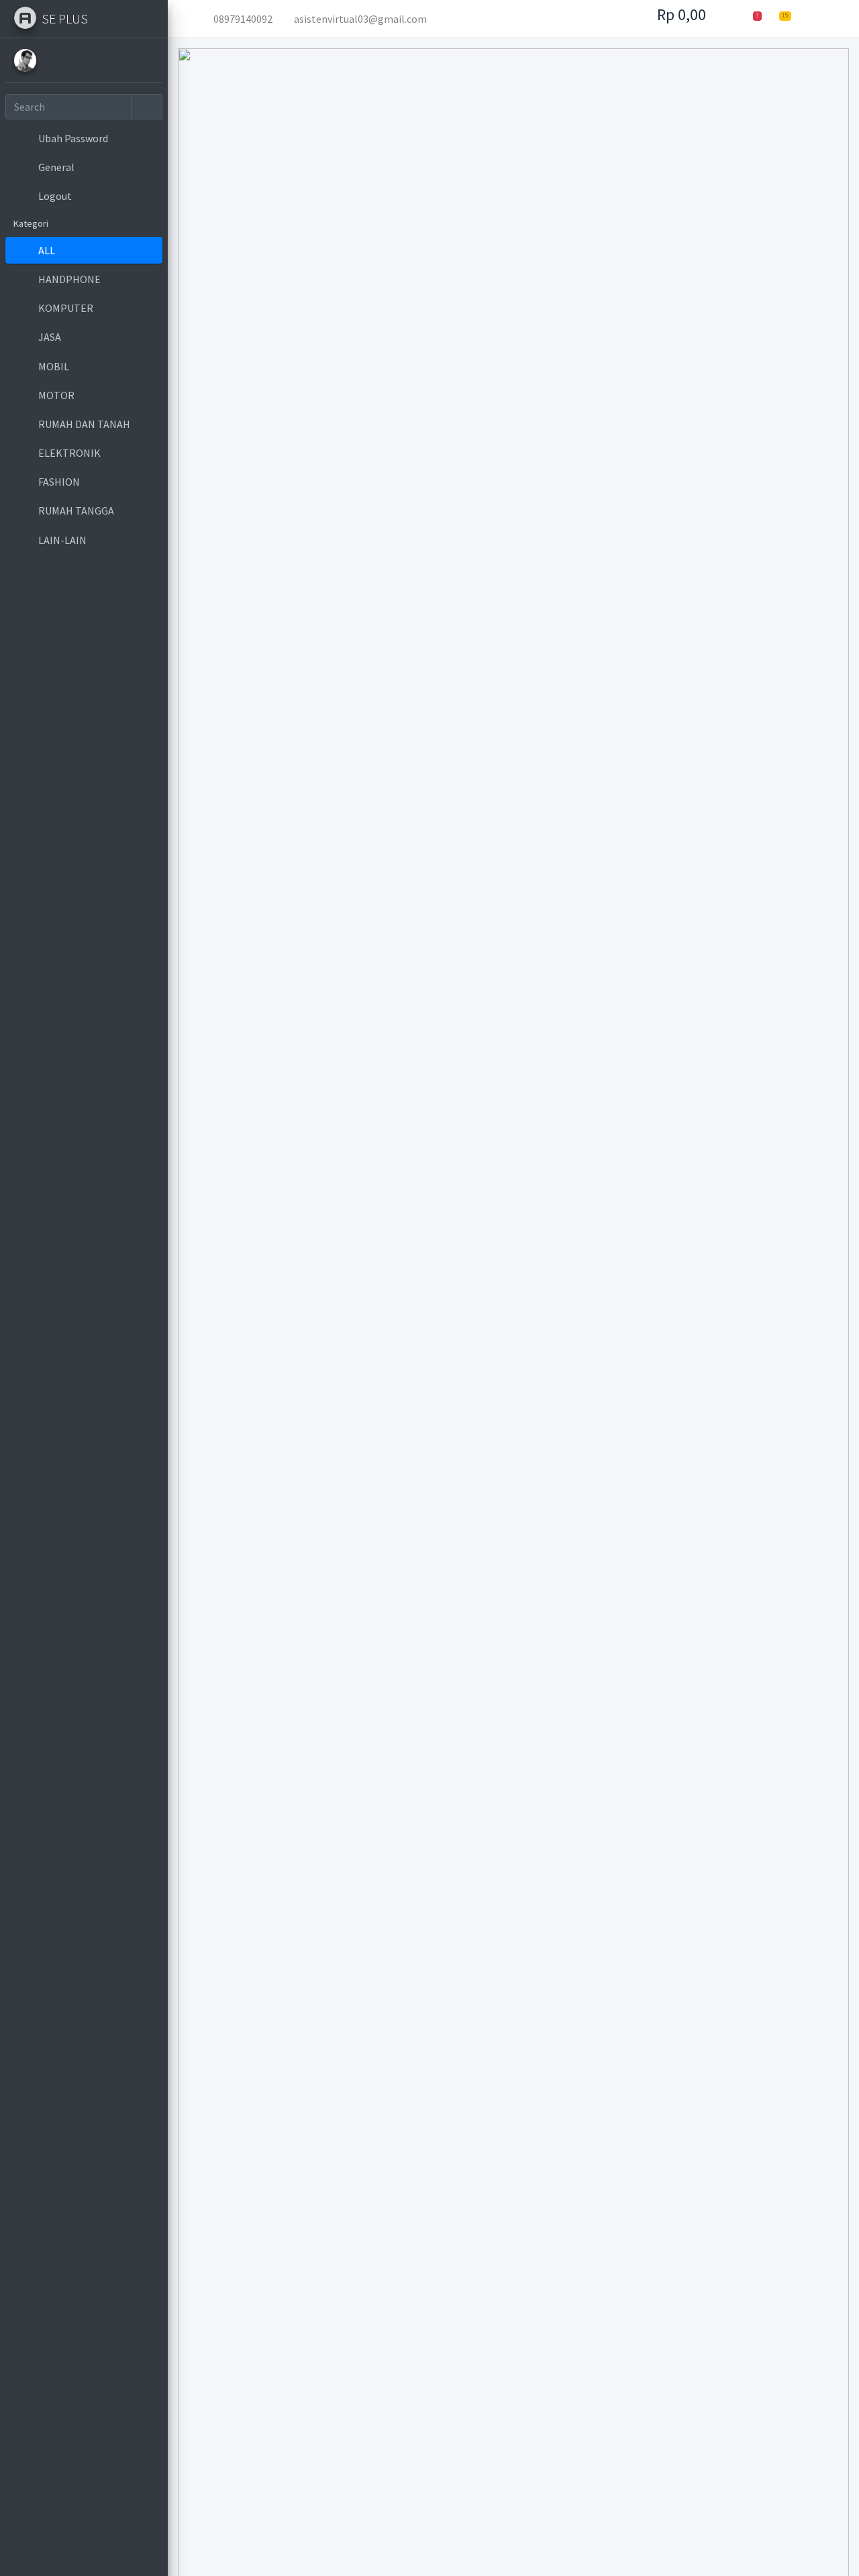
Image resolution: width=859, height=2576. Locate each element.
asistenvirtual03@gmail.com (360, 19)
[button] (188, 19)
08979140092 (243, 19)
